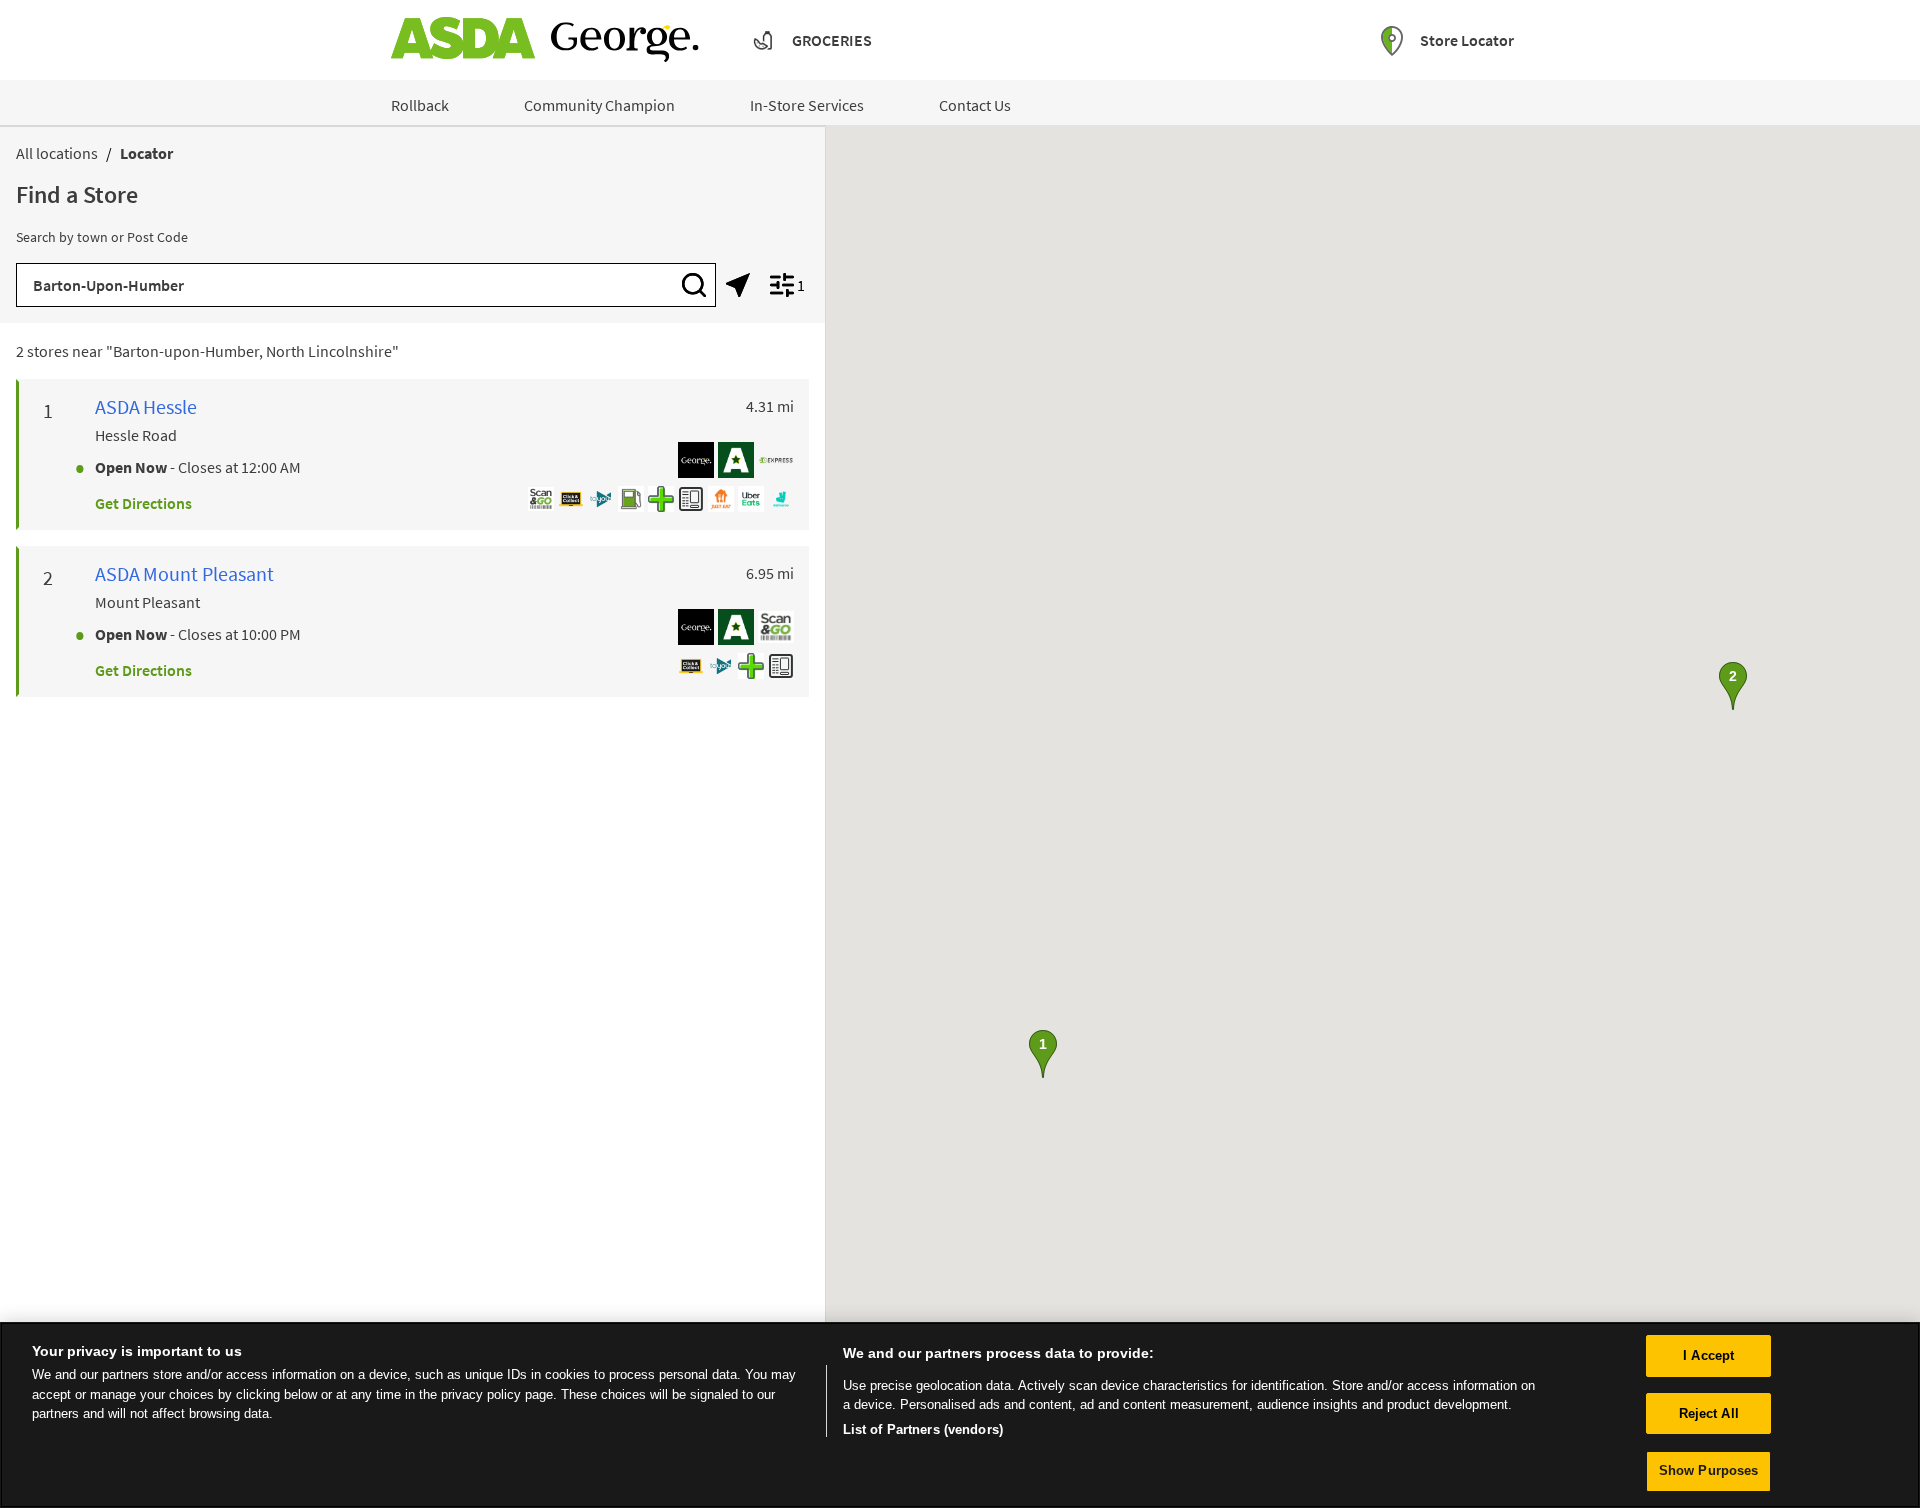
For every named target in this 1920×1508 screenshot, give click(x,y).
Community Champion (599, 105)
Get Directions (143, 503)
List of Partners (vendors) (923, 1429)
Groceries (832, 40)
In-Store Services (807, 105)
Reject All (1709, 1413)
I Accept (1708, 1355)
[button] (1043, 1054)
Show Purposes (1709, 1470)
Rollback (420, 105)
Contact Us (975, 105)
